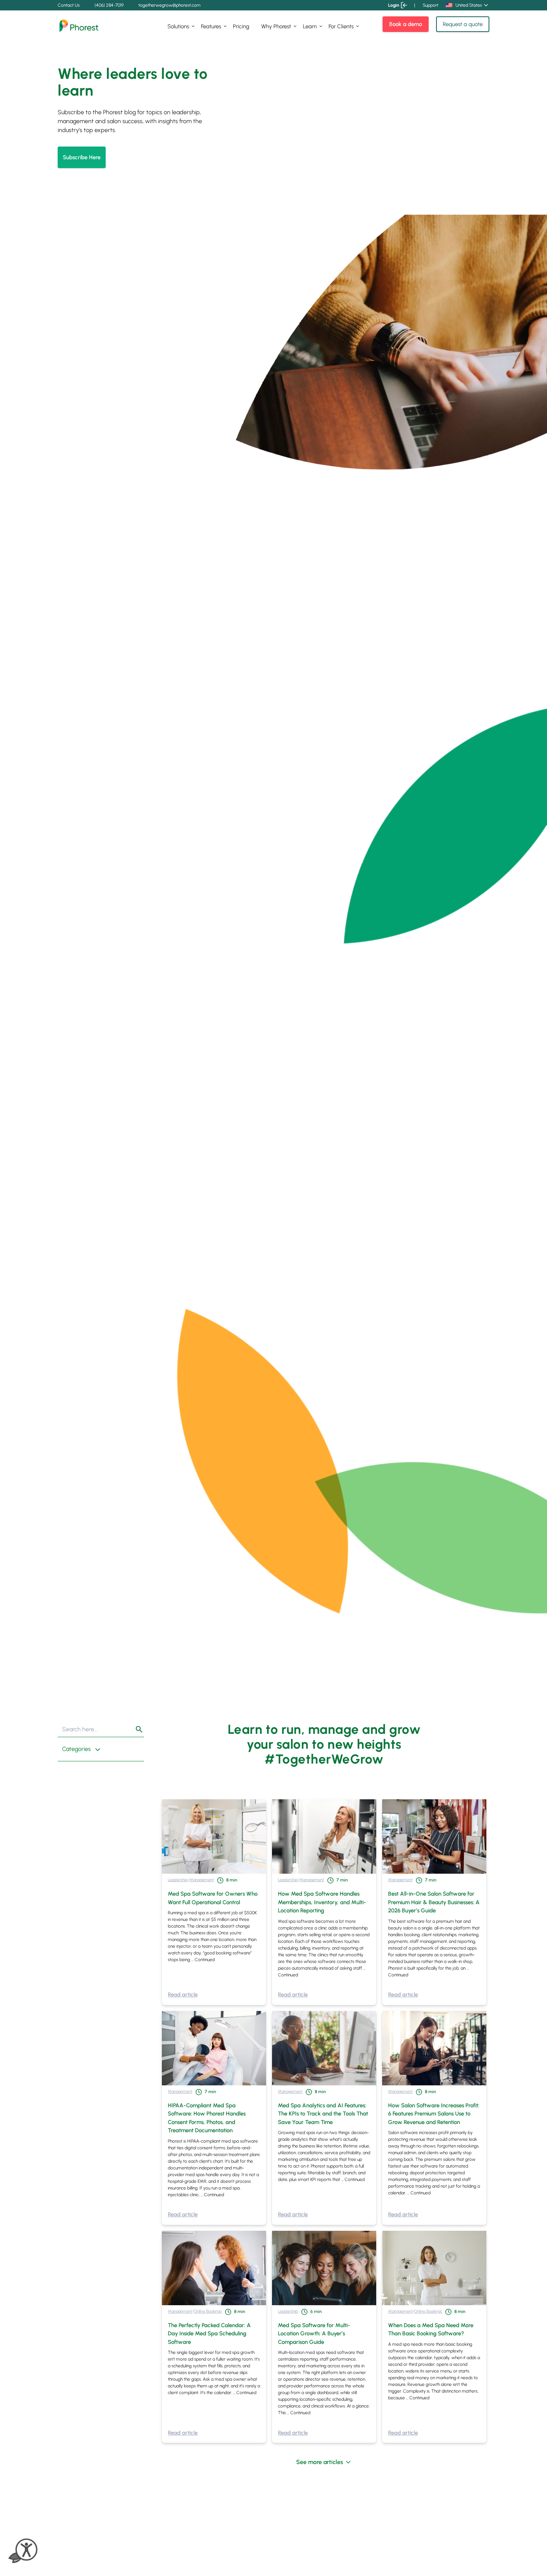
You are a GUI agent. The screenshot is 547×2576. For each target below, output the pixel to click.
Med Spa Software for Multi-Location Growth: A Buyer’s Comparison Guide (314, 2334)
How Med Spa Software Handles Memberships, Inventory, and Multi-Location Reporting (322, 1902)
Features (211, 26)
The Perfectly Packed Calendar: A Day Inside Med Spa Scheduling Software (209, 2334)
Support (431, 5)
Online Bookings (208, 2311)
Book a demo (406, 24)
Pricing (241, 26)
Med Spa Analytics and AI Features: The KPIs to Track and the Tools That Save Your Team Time (323, 2114)
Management (202, 1880)
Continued (205, 1960)
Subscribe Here (82, 157)
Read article (183, 1995)
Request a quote (463, 24)
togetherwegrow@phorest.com (169, 5)
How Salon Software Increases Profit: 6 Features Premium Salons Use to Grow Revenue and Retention (434, 2114)
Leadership (178, 1880)
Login (394, 5)
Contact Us (69, 5)
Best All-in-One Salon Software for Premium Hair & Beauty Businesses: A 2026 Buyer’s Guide (434, 1902)
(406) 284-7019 (109, 5)
